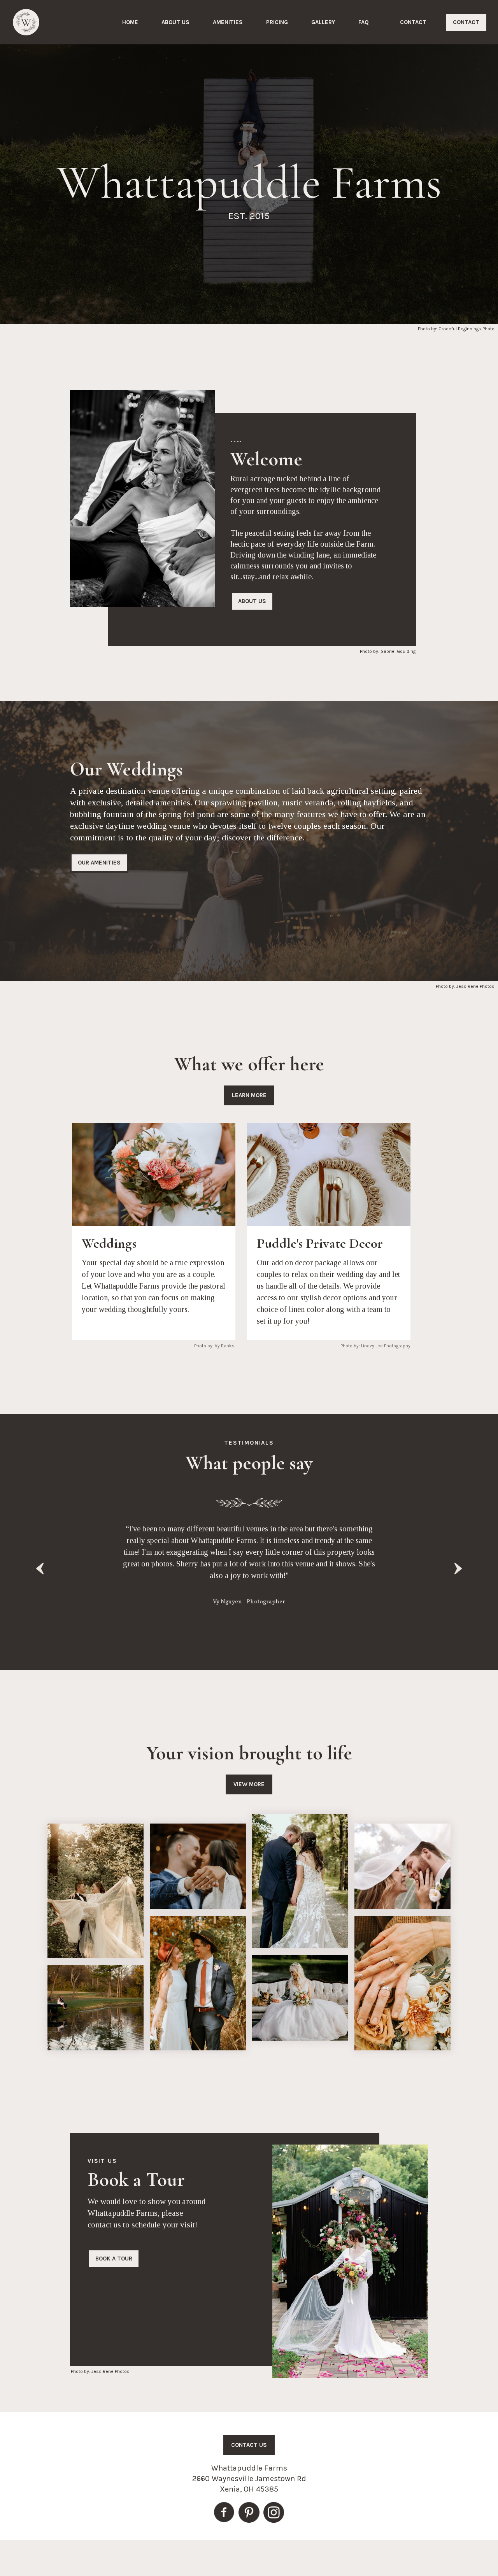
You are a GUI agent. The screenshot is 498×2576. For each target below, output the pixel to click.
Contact (413, 22)
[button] (39, 1569)
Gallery (323, 22)
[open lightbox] (96, 1891)
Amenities (228, 22)
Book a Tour (114, 2259)
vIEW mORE (249, 1784)
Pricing (277, 22)
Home (130, 22)
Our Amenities (99, 863)
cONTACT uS (249, 2445)
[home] (26, 22)
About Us (175, 22)
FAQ (364, 22)
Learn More (249, 1095)
